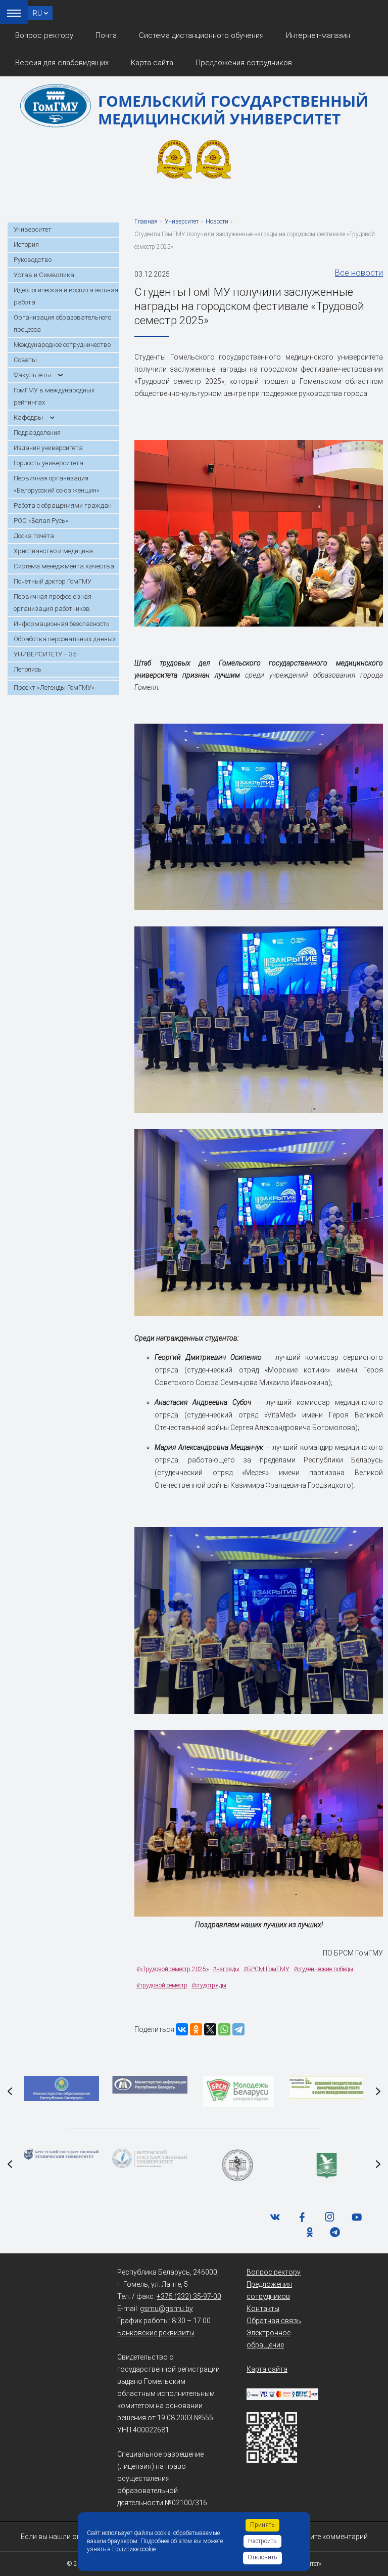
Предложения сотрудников (244, 63)
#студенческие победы (323, 1969)
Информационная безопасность (62, 624)
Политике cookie (134, 2549)
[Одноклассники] (196, 2029)
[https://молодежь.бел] (327, 2088)
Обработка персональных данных (65, 639)
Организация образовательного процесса (62, 323)
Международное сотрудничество (62, 345)
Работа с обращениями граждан (63, 505)
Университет (33, 229)
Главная (146, 221)
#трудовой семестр (162, 1985)
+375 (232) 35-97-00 (189, 2296)
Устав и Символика (44, 275)
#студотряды (209, 1985)
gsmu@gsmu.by (166, 2308)
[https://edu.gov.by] (61, 2089)
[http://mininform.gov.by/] (150, 2085)
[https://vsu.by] (150, 2158)
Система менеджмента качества (64, 566)
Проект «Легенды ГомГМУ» (54, 687)
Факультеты (32, 375)
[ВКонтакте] (182, 2029)
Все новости (359, 273)
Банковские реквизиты (156, 2333)
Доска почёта (34, 536)
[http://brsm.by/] (238, 2092)
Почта (106, 35)
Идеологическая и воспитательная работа (66, 296)
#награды (226, 1969)
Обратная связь (274, 2321)
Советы (25, 360)
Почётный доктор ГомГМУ (53, 581)
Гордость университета (48, 463)
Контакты (263, 2308)
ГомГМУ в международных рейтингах (54, 396)
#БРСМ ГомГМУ (266, 1969)
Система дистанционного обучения (201, 35)
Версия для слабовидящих (62, 63)
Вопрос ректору (44, 35)
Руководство (33, 260)
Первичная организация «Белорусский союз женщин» (57, 484)
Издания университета (48, 448)
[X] (210, 2029)
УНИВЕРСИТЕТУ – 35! (46, 654)
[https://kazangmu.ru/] (238, 2165)
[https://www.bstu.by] (61, 2154)
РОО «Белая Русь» (41, 521)
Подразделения (37, 433)
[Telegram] (238, 2029)
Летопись (28, 669)
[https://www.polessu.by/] (327, 2165)
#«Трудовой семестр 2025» (173, 1969)
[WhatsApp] (224, 2029)
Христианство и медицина (53, 551)
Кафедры (28, 417)
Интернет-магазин (318, 35)
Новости (217, 221)
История (26, 245)
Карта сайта (152, 63)
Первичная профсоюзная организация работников (53, 603)
